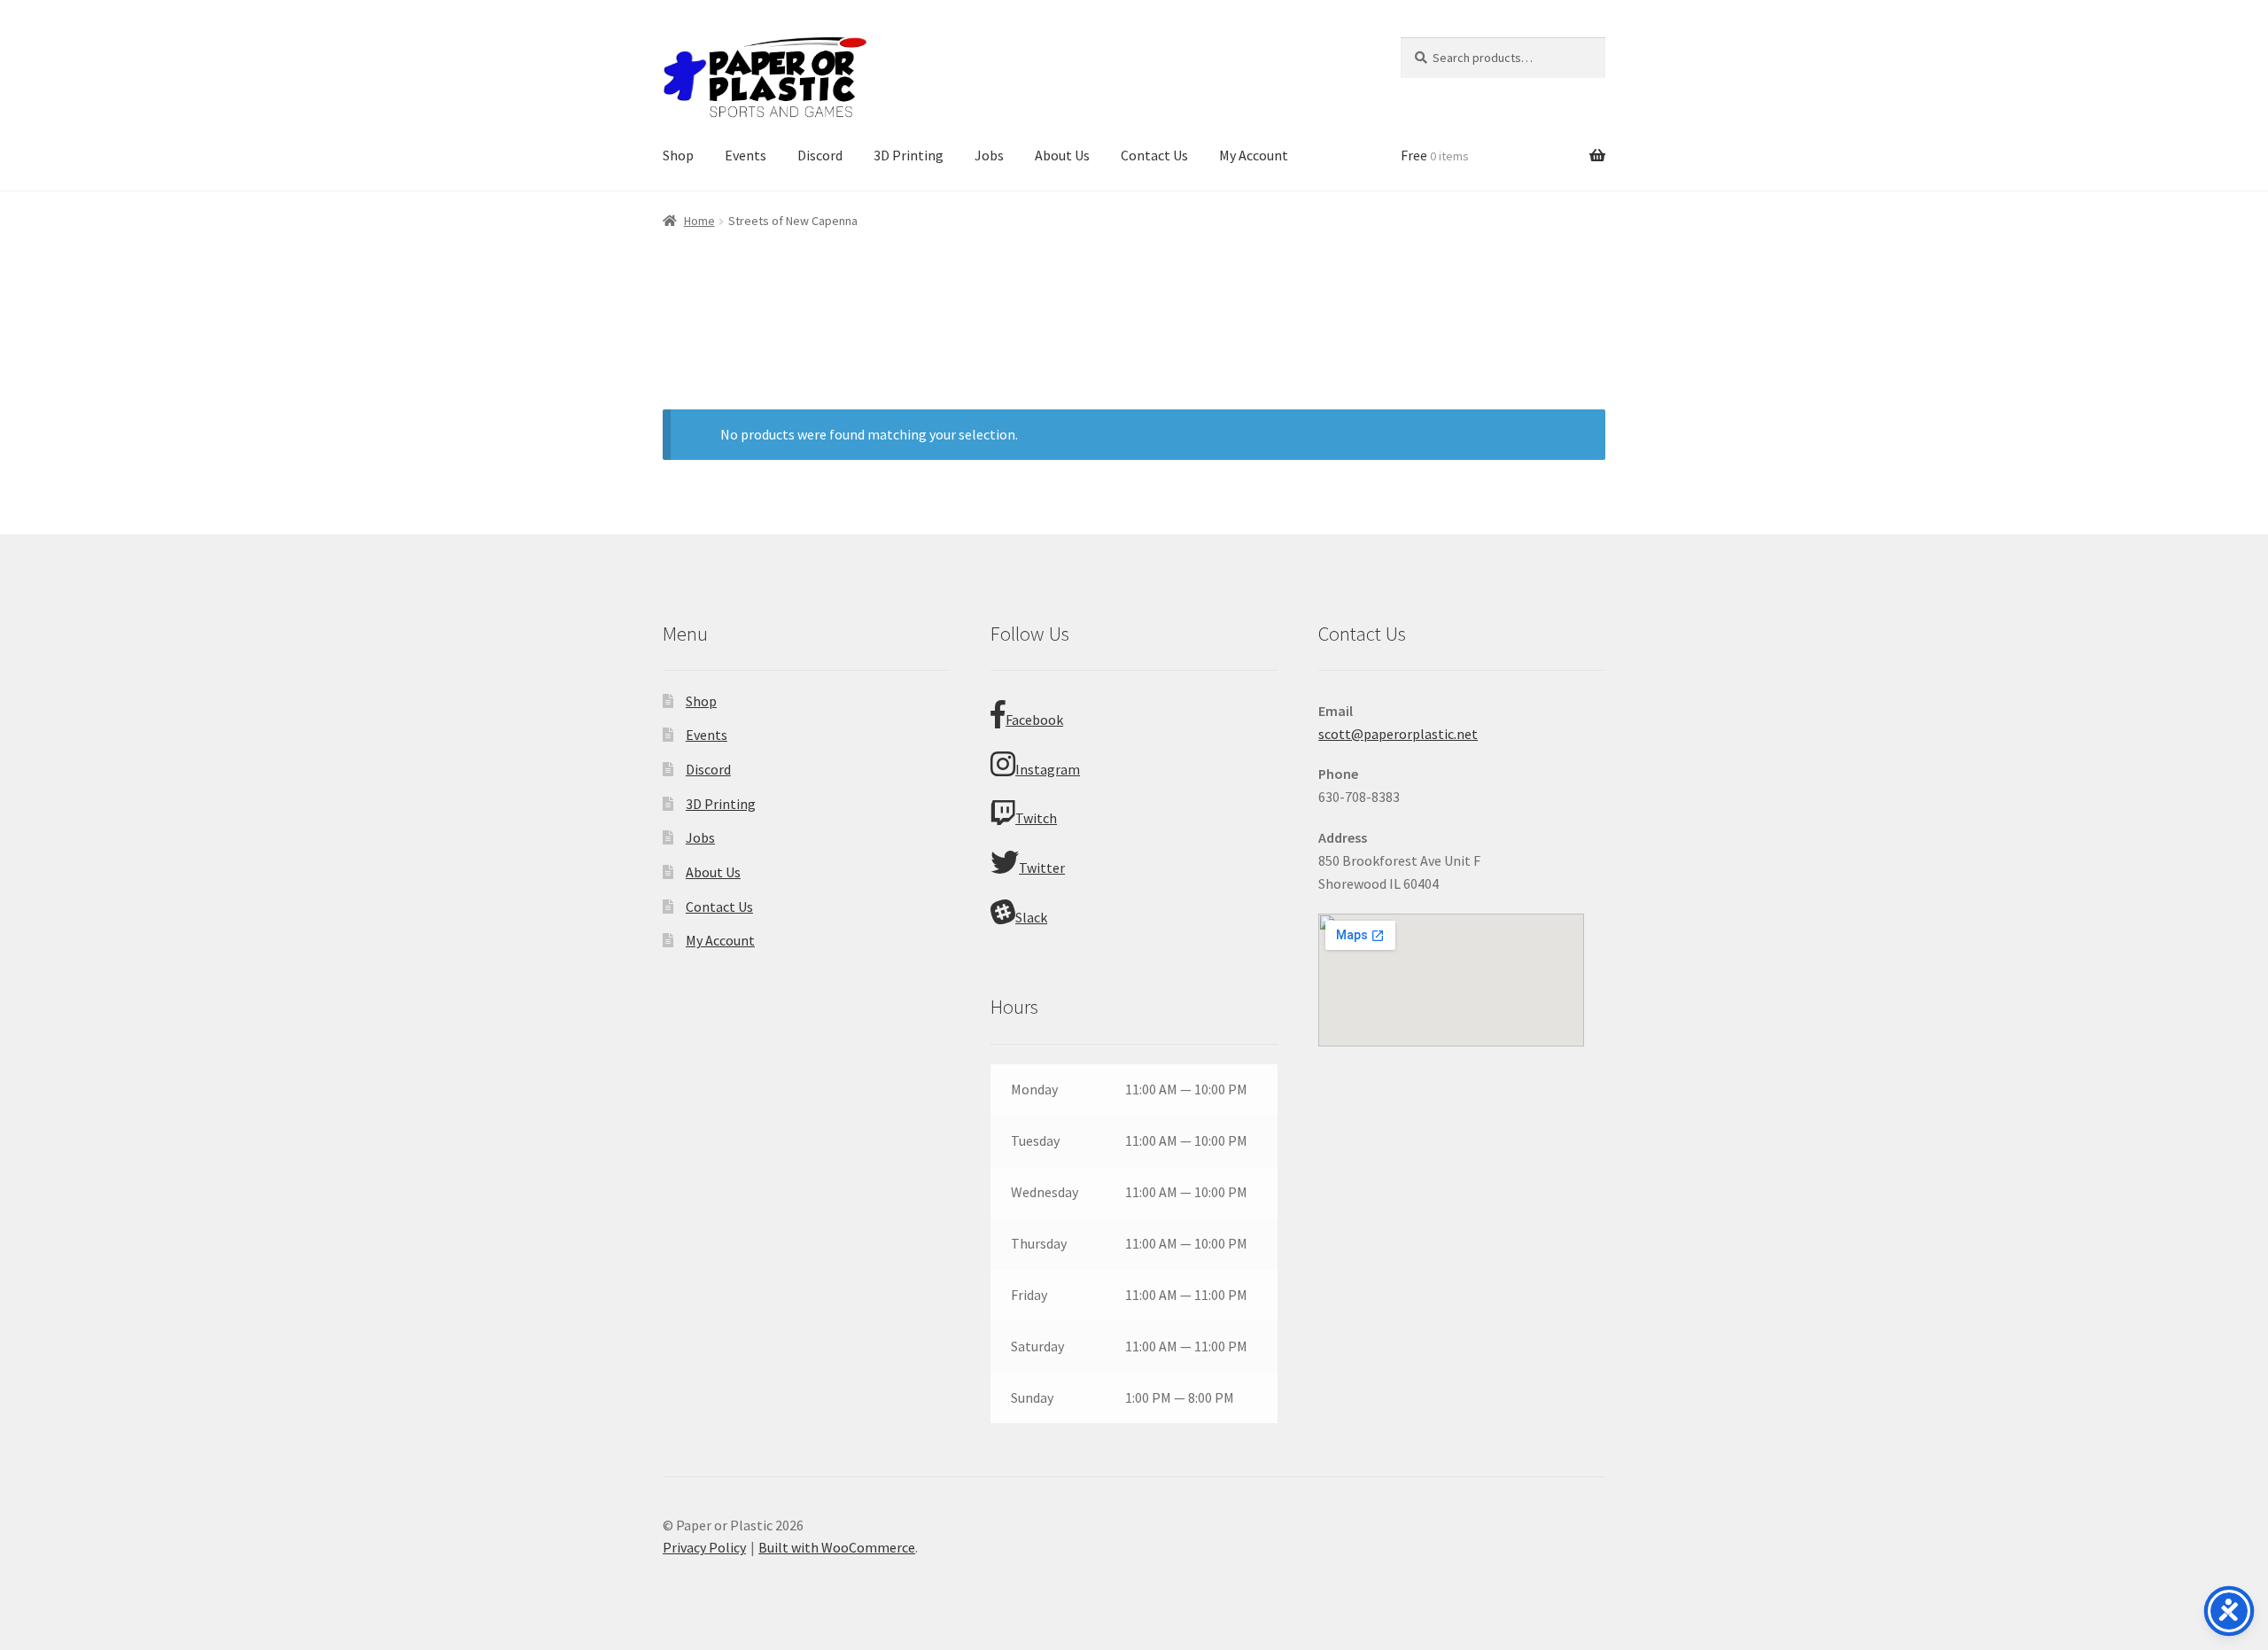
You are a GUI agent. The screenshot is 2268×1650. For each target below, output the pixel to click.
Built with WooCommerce (837, 1547)
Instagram (1048, 769)
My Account (1254, 155)
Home (699, 221)
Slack (1031, 917)
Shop (678, 155)
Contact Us (1154, 155)
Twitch (1036, 818)
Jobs (989, 155)
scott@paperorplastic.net (1398, 734)
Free (1435, 155)
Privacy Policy (704, 1547)
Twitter (1042, 868)
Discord (820, 155)
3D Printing (909, 155)
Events (746, 155)
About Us (1062, 155)
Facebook (1034, 720)
